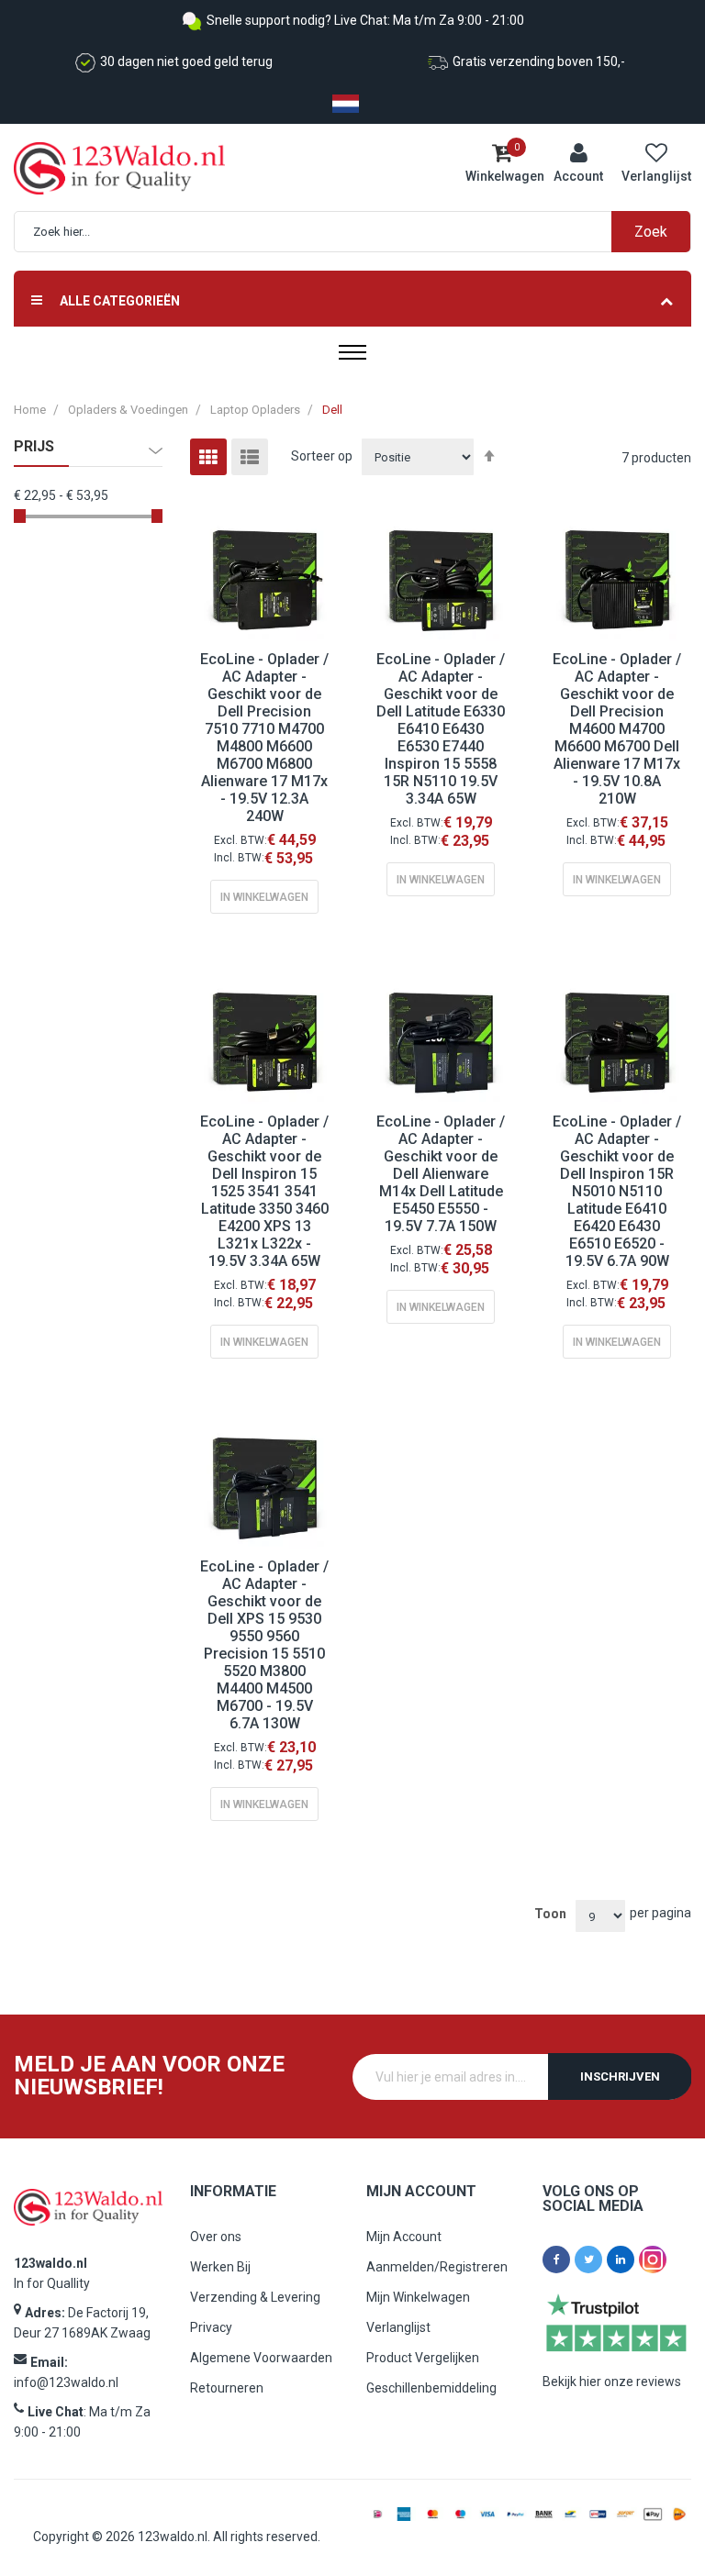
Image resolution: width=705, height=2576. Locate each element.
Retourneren (227, 2388)
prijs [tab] (34, 447)
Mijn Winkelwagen (418, 2297)
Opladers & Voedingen (128, 410)
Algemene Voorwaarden (261, 2358)
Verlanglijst (398, 2327)
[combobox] (362, 232)
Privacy (211, 2327)
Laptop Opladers (255, 410)
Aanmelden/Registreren (437, 2267)
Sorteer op (322, 456)
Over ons (216, 2237)
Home (30, 410)
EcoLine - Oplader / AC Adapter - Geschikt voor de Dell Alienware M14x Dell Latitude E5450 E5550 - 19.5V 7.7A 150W (441, 1174)
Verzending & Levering (255, 2297)
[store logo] (92, 168)
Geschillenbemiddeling (431, 2388)
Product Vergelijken (423, 2358)
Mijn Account (404, 2237)
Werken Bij (220, 2267)
